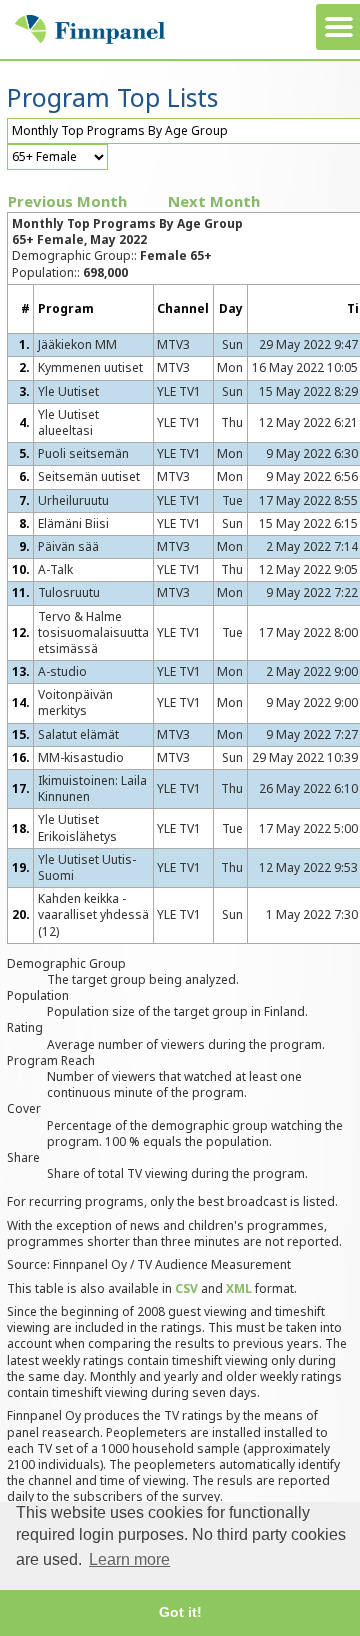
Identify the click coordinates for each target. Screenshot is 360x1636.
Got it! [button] (180, 1612)
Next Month (214, 201)
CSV (186, 1288)
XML (239, 1288)
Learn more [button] (129, 1559)
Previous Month (67, 201)
